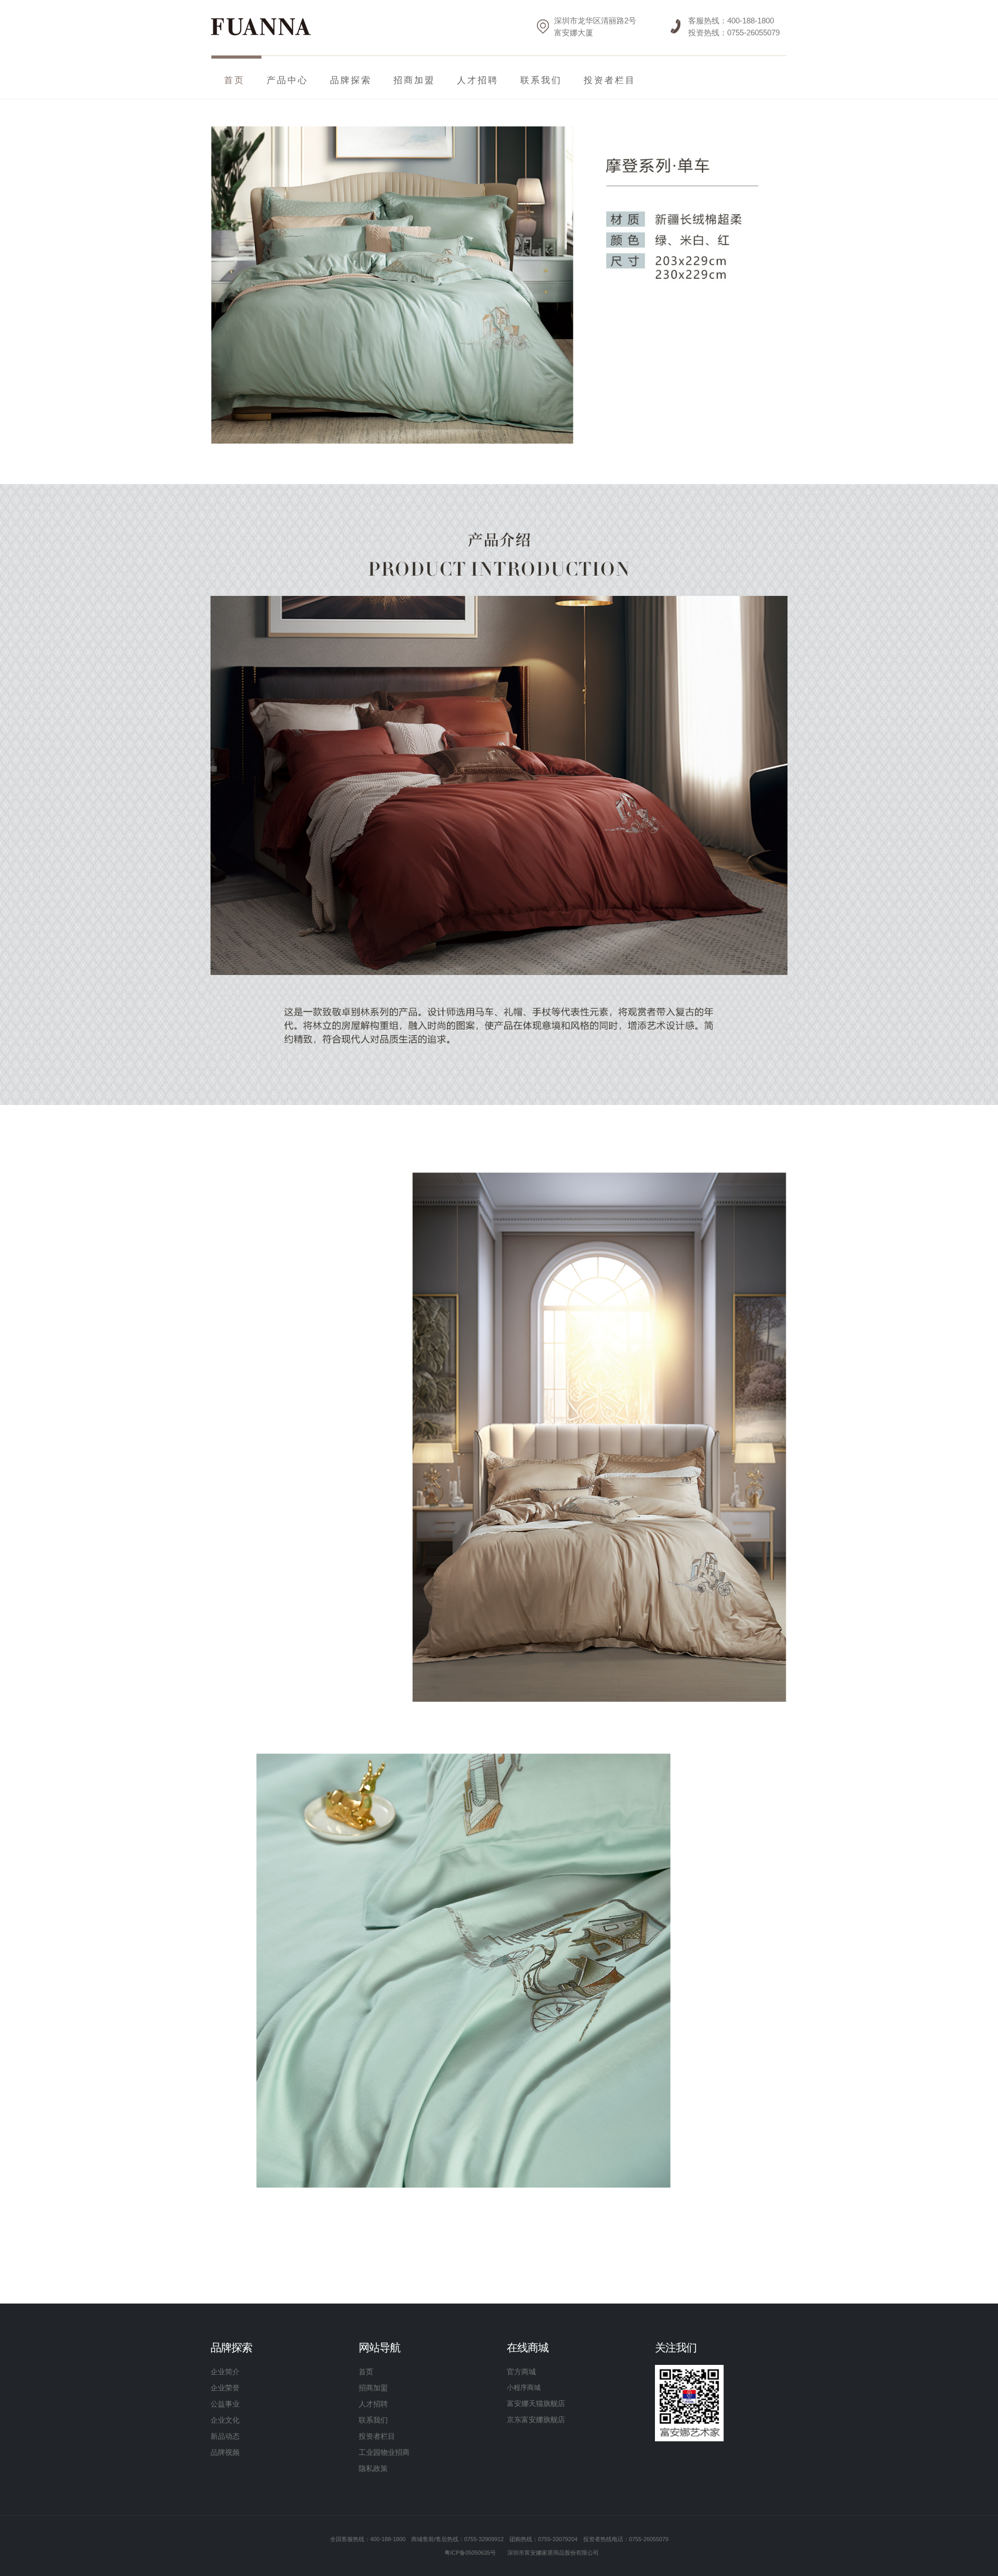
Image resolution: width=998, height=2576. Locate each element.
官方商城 (521, 2372)
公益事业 (225, 2404)
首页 (366, 2372)
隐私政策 (373, 2468)
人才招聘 (478, 80)
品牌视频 (225, 2452)
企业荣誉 (225, 2388)
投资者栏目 (610, 80)
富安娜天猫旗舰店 (536, 2403)
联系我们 (541, 80)
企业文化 (225, 2420)
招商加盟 (373, 2388)
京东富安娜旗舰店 (536, 2419)
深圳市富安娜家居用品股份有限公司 (553, 2553)
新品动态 (225, 2436)
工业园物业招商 (384, 2452)
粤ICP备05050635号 (470, 2553)
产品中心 (287, 80)
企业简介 (225, 2372)
